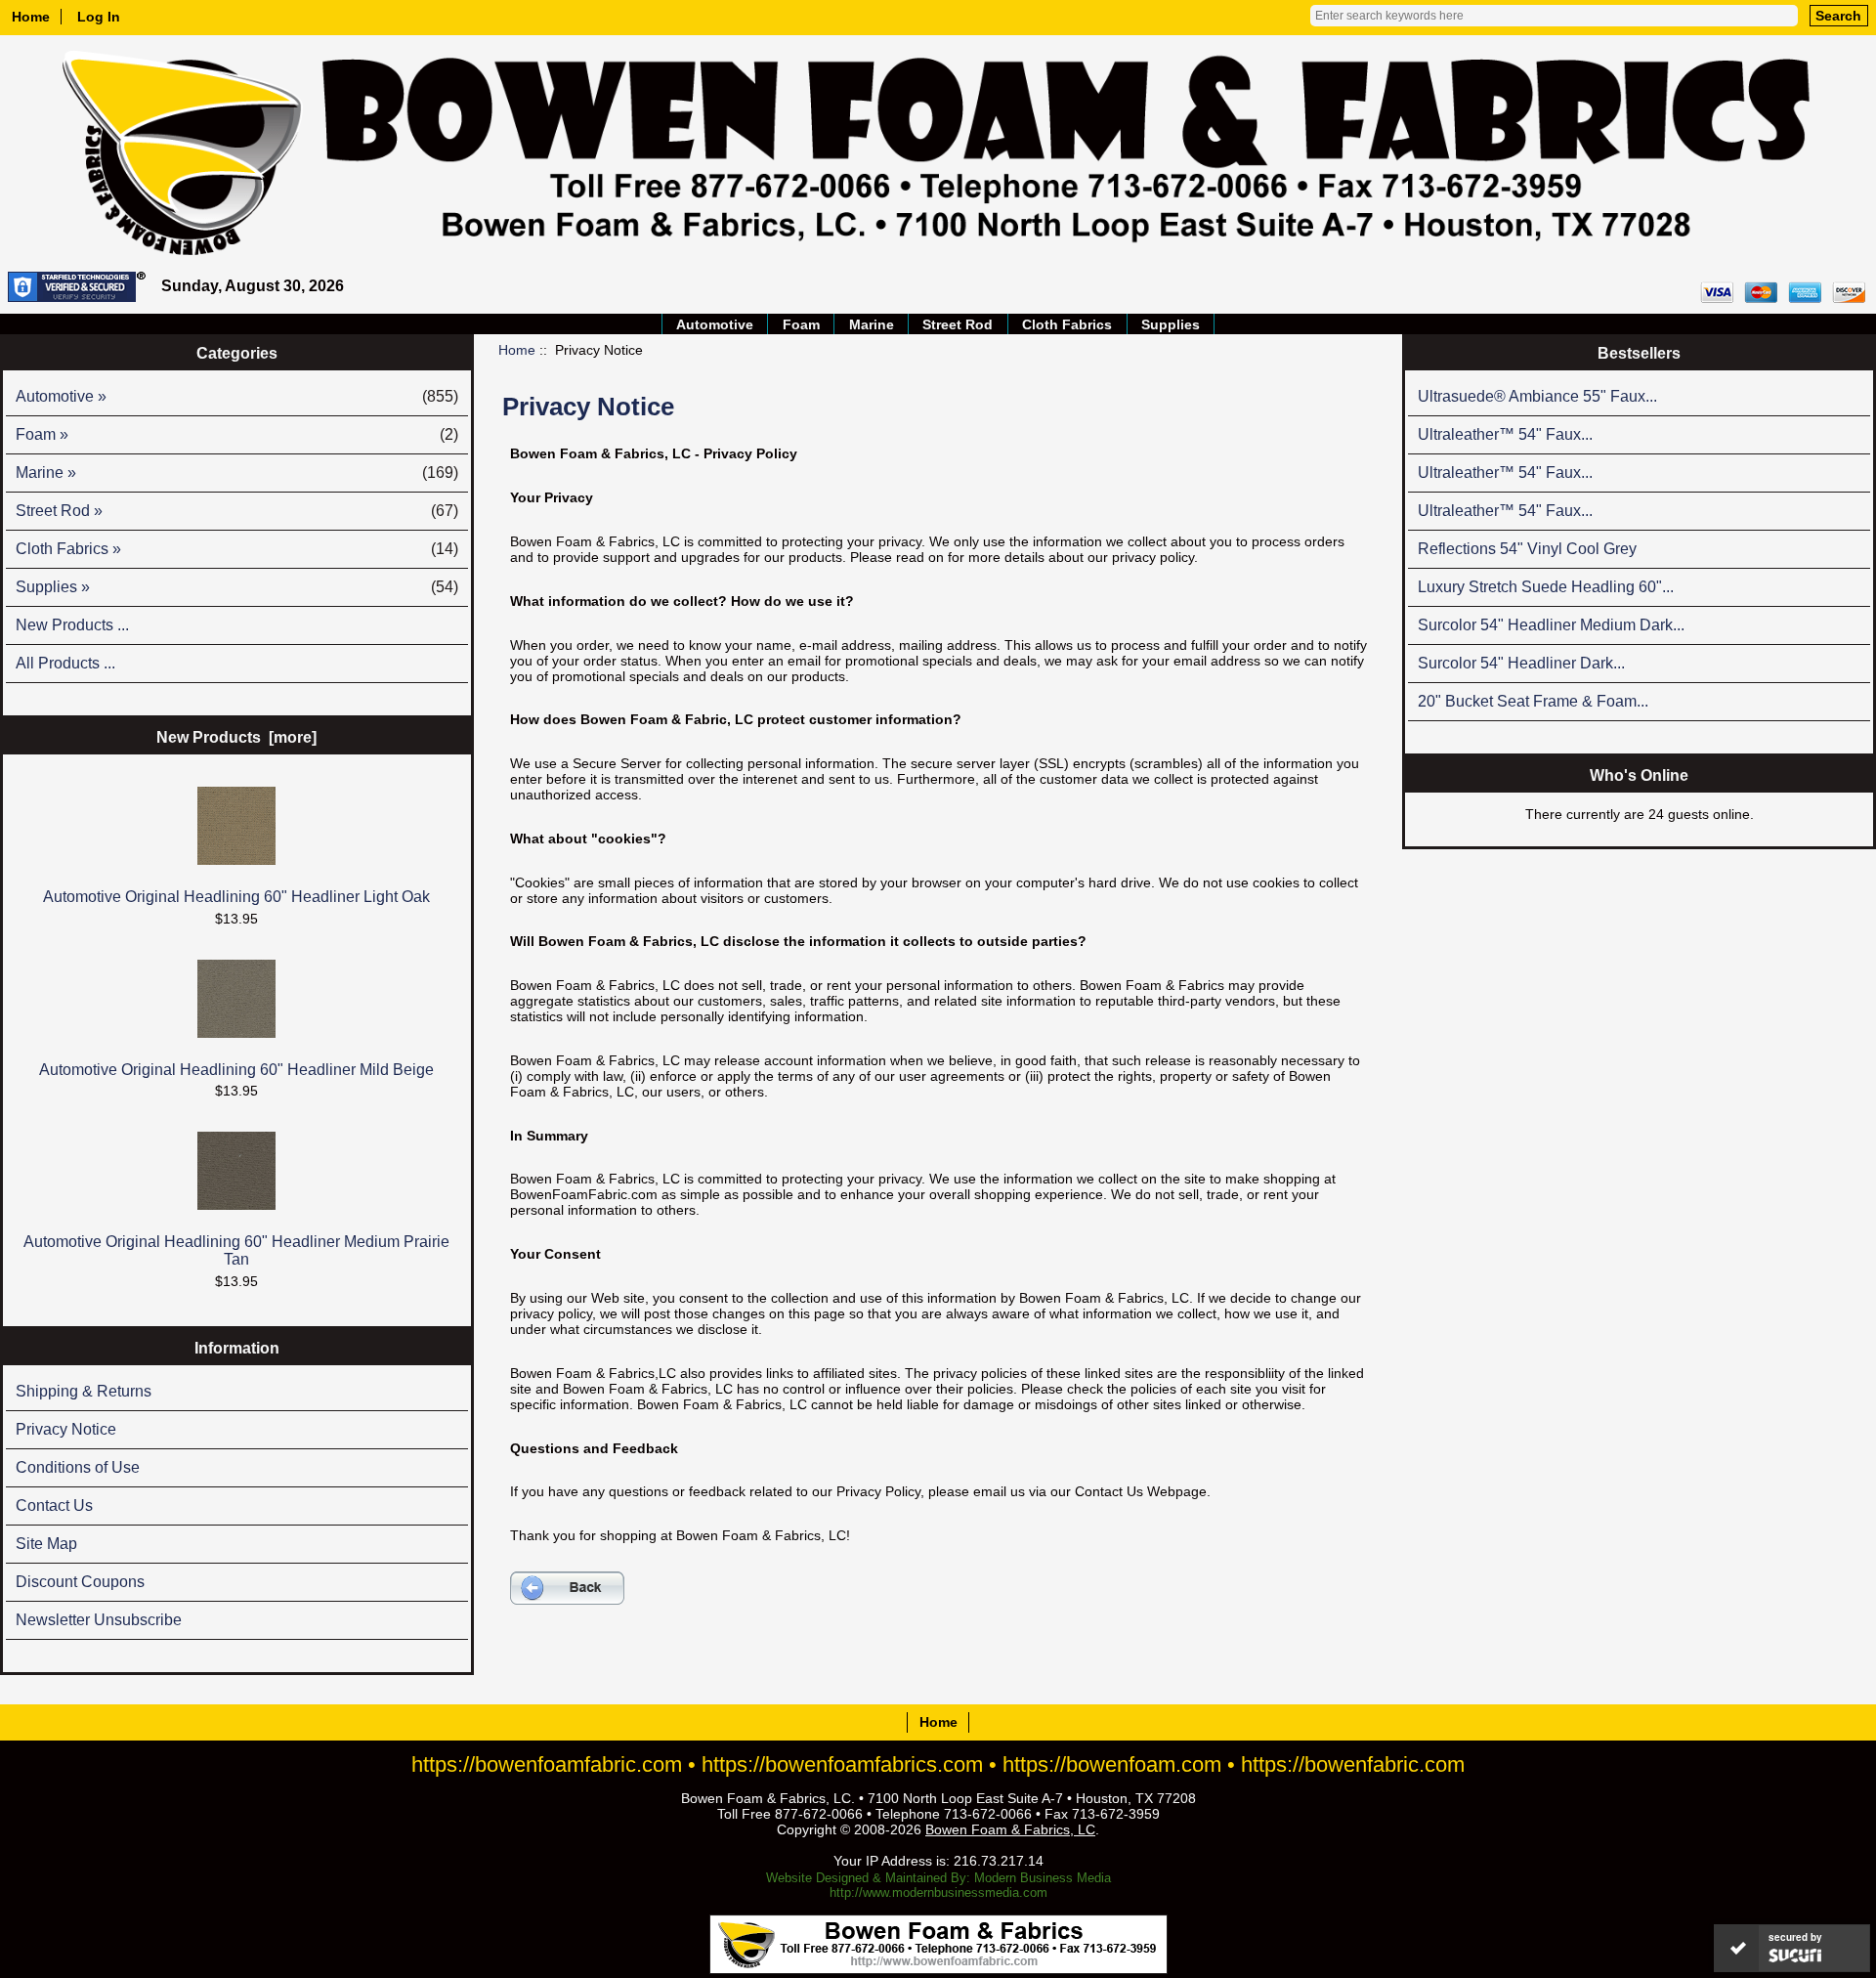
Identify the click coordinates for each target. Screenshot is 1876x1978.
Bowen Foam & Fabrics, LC (1010, 1829)
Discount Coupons (80, 1582)
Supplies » (237, 587)
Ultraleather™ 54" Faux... (1505, 434)
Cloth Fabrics (1067, 324)
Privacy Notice (66, 1429)
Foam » (237, 434)
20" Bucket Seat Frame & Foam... (1533, 701)
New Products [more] (236, 737)
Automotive (715, 324)
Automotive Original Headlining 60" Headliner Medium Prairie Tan (236, 1250)
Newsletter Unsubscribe (99, 1620)
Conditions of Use (78, 1467)
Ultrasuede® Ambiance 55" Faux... (1537, 396)
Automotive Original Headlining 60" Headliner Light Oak (236, 897)
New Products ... (72, 625)
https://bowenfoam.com (1112, 1764)
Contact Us (54, 1505)
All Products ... (65, 663)
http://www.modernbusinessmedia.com (938, 1892)
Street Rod (958, 324)
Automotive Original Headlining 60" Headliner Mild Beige (236, 1070)
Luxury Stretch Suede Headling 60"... (1546, 587)
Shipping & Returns (84, 1391)
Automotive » (237, 396)
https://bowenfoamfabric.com (547, 1764)
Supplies (1171, 324)
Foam (801, 324)
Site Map (46, 1544)
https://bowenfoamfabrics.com (842, 1764)
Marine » (237, 473)
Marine (872, 324)
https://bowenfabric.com (1353, 1764)
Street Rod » (237, 511)
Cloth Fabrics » (237, 549)
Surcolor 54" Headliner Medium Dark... (1551, 625)
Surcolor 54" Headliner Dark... (1521, 663)
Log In (99, 17)
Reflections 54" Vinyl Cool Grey (1527, 549)
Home (31, 17)
